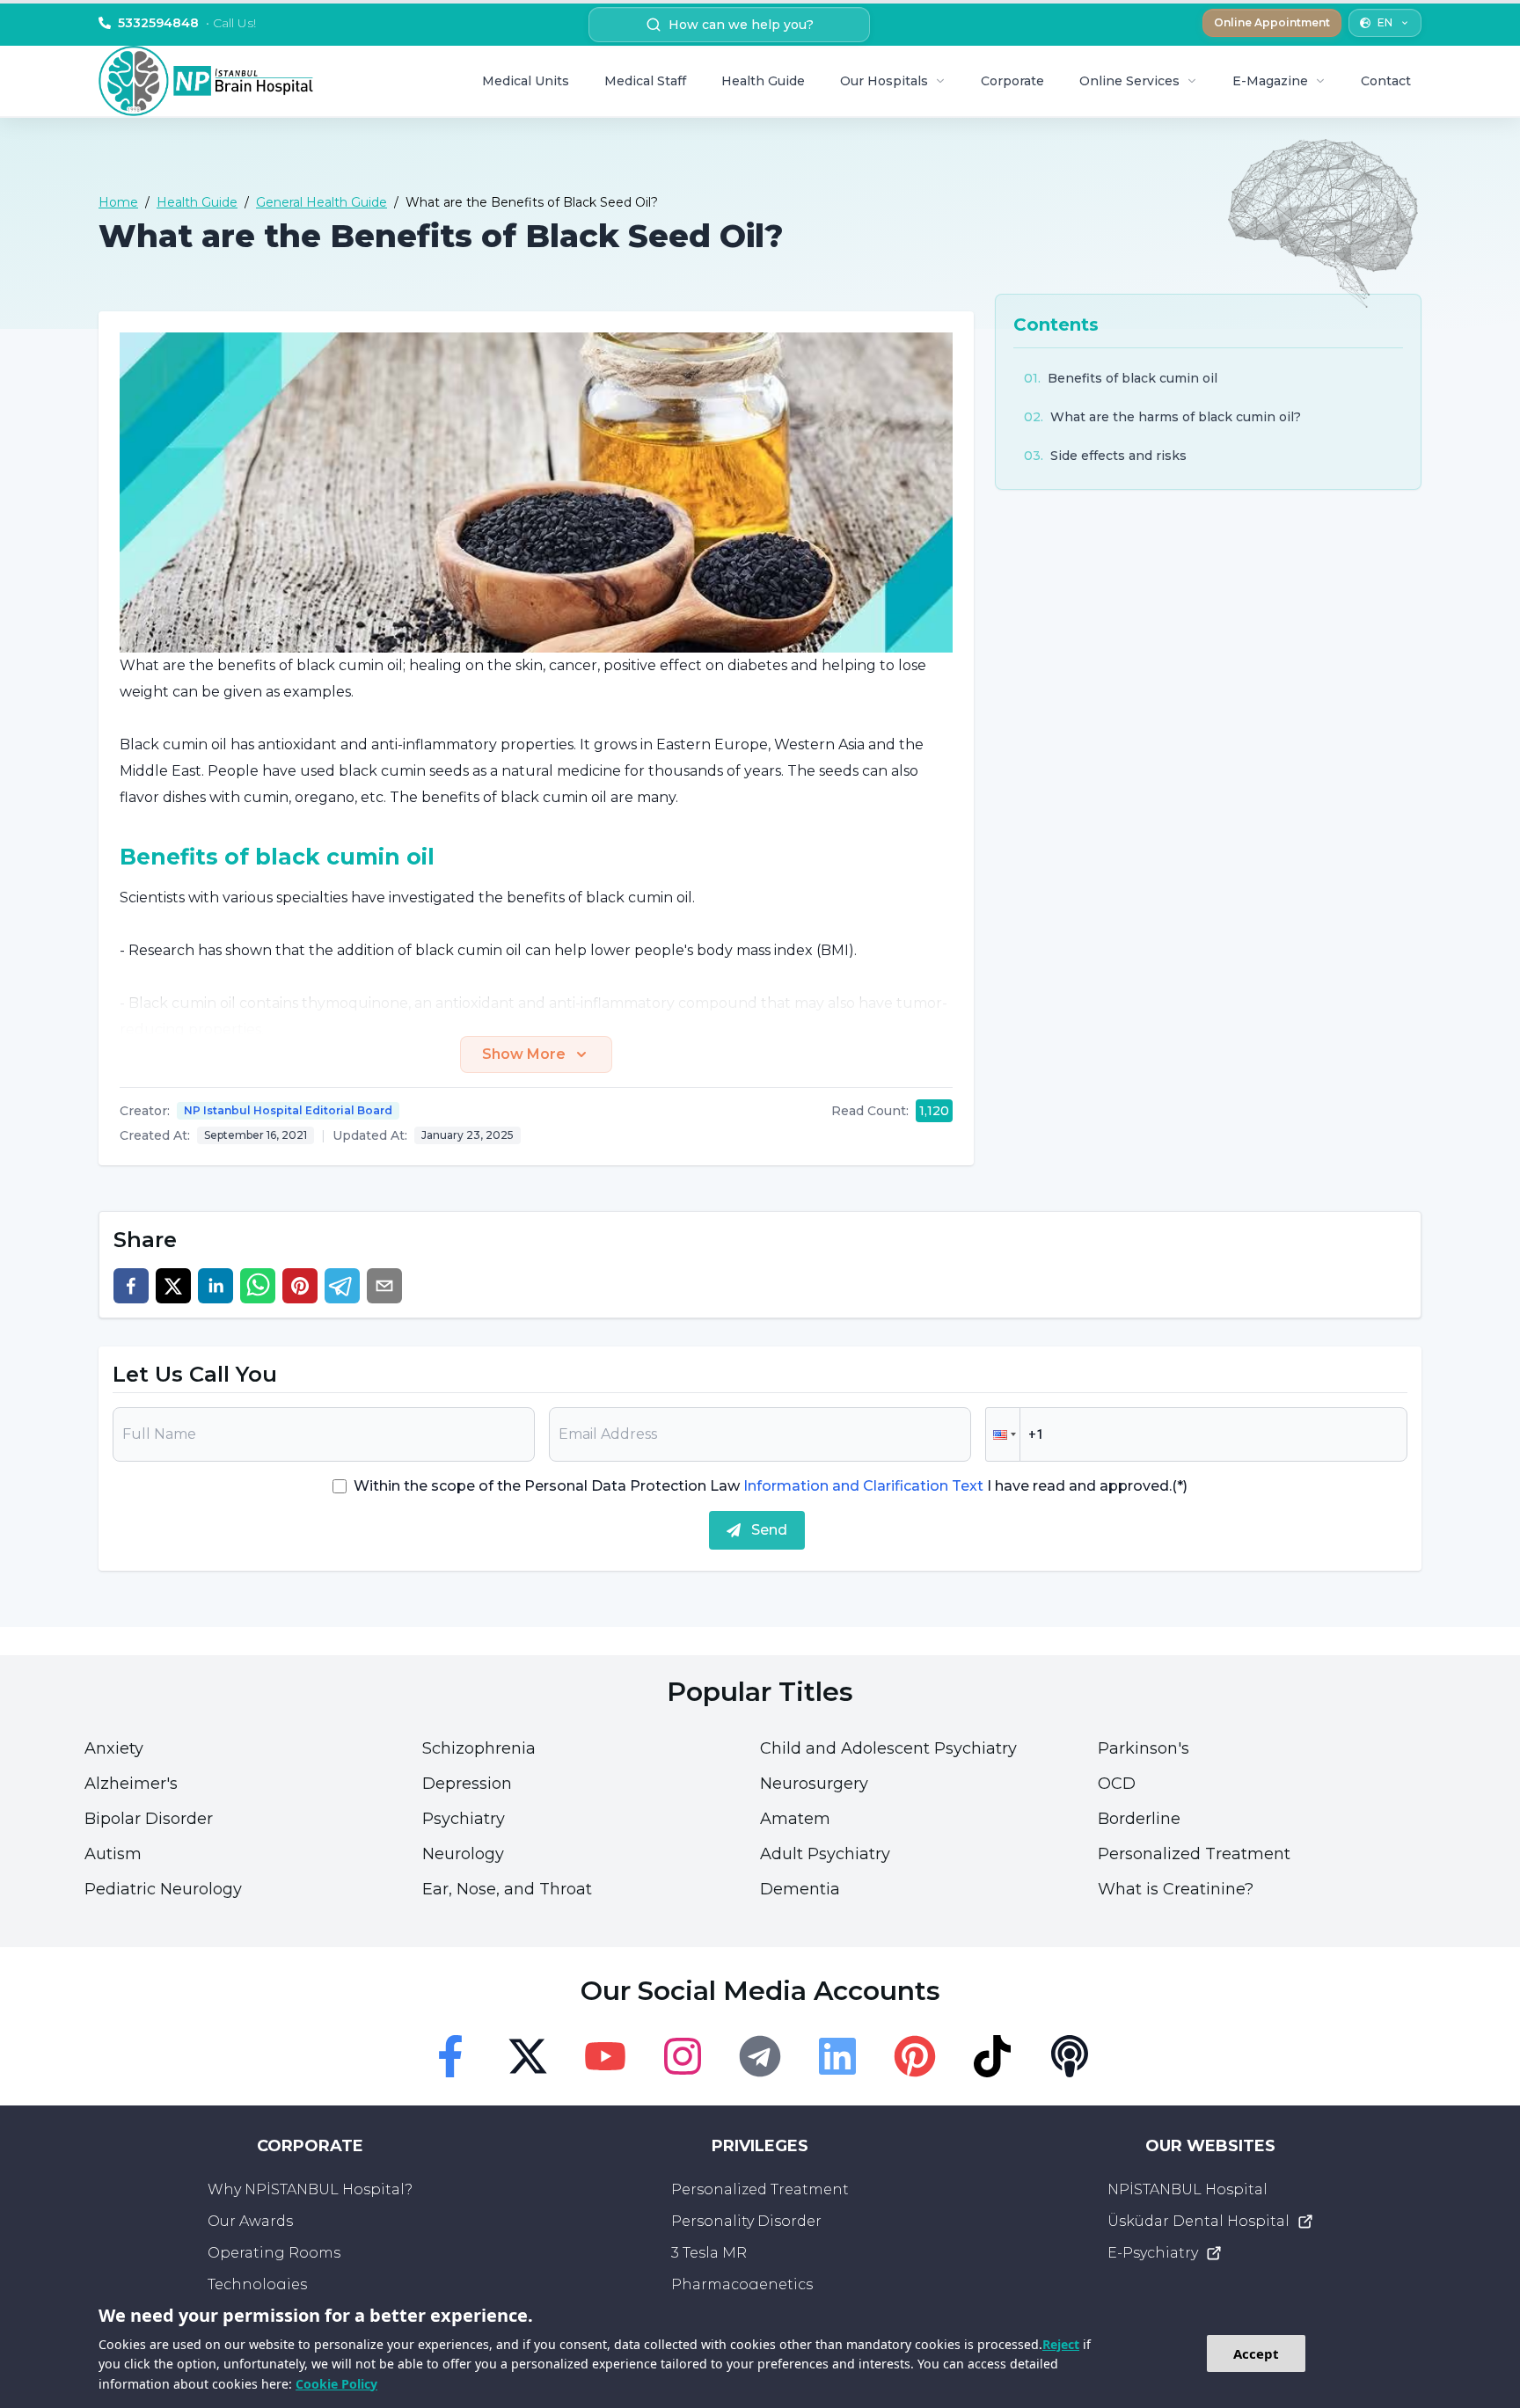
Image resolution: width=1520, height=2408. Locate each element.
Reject (1061, 2344)
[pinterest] (300, 1286)
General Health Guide (322, 202)
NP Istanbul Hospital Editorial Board (288, 1110)
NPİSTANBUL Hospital (1187, 2189)
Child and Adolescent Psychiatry (888, 1748)
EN (1385, 22)
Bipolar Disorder (149, 1819)
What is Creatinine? (1176, 1889)
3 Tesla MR (709, 2253)
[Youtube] (605, 2056)
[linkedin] (216, 1286)
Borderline (1139, 1819)
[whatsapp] (258, 1286)
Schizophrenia (479, 1748)
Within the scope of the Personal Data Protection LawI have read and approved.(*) (771, 1486)
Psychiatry (464, 1819)
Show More (524, 1054)
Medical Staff (645, 81)
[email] (384, 1286)
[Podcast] (1070, 2056)
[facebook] (131, 1286)
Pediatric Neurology (163, 1889)
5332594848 (187, 23)
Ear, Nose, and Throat (507, 1889)
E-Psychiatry (1153, 2253)
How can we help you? (741, 25)
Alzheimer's (131, 1784)
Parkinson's (1144, 1748)
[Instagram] (683, 2056)
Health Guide (763, 81)
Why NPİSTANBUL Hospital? (310, 2189)
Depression (467, 1784)
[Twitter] (528, 2056)
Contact (1386, 81)
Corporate (1012, 81)
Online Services (1129, 81)
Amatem (795, 1819)
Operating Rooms (274, 2253)
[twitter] (173, 1286)
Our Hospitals (884, 81)
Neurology (463, 1854)
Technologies (257, 2284)
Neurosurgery (814, 1784)
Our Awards (250, 2221)
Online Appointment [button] (1272, 22)
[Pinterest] (915, 2056)
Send (769, 1530)
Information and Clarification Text (863, 1486)
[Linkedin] (837, 2056)
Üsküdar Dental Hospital (1198, 2221)
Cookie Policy (336, 2384)
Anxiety (114, 1748)
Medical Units (526, 81)
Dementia (800, 1889)
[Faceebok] (450, 2056)
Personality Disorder (746, 2221)
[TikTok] (992, 2056)
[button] (1003, 1434)
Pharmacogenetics (742, 2284)
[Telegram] (760, 2056)
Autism (113, 1854)
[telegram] (342, 1286)
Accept (1256, 2353)
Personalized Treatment (1194, 1854)
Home (118, 202)
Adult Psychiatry (825, 1854)
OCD (1117, 1784)
